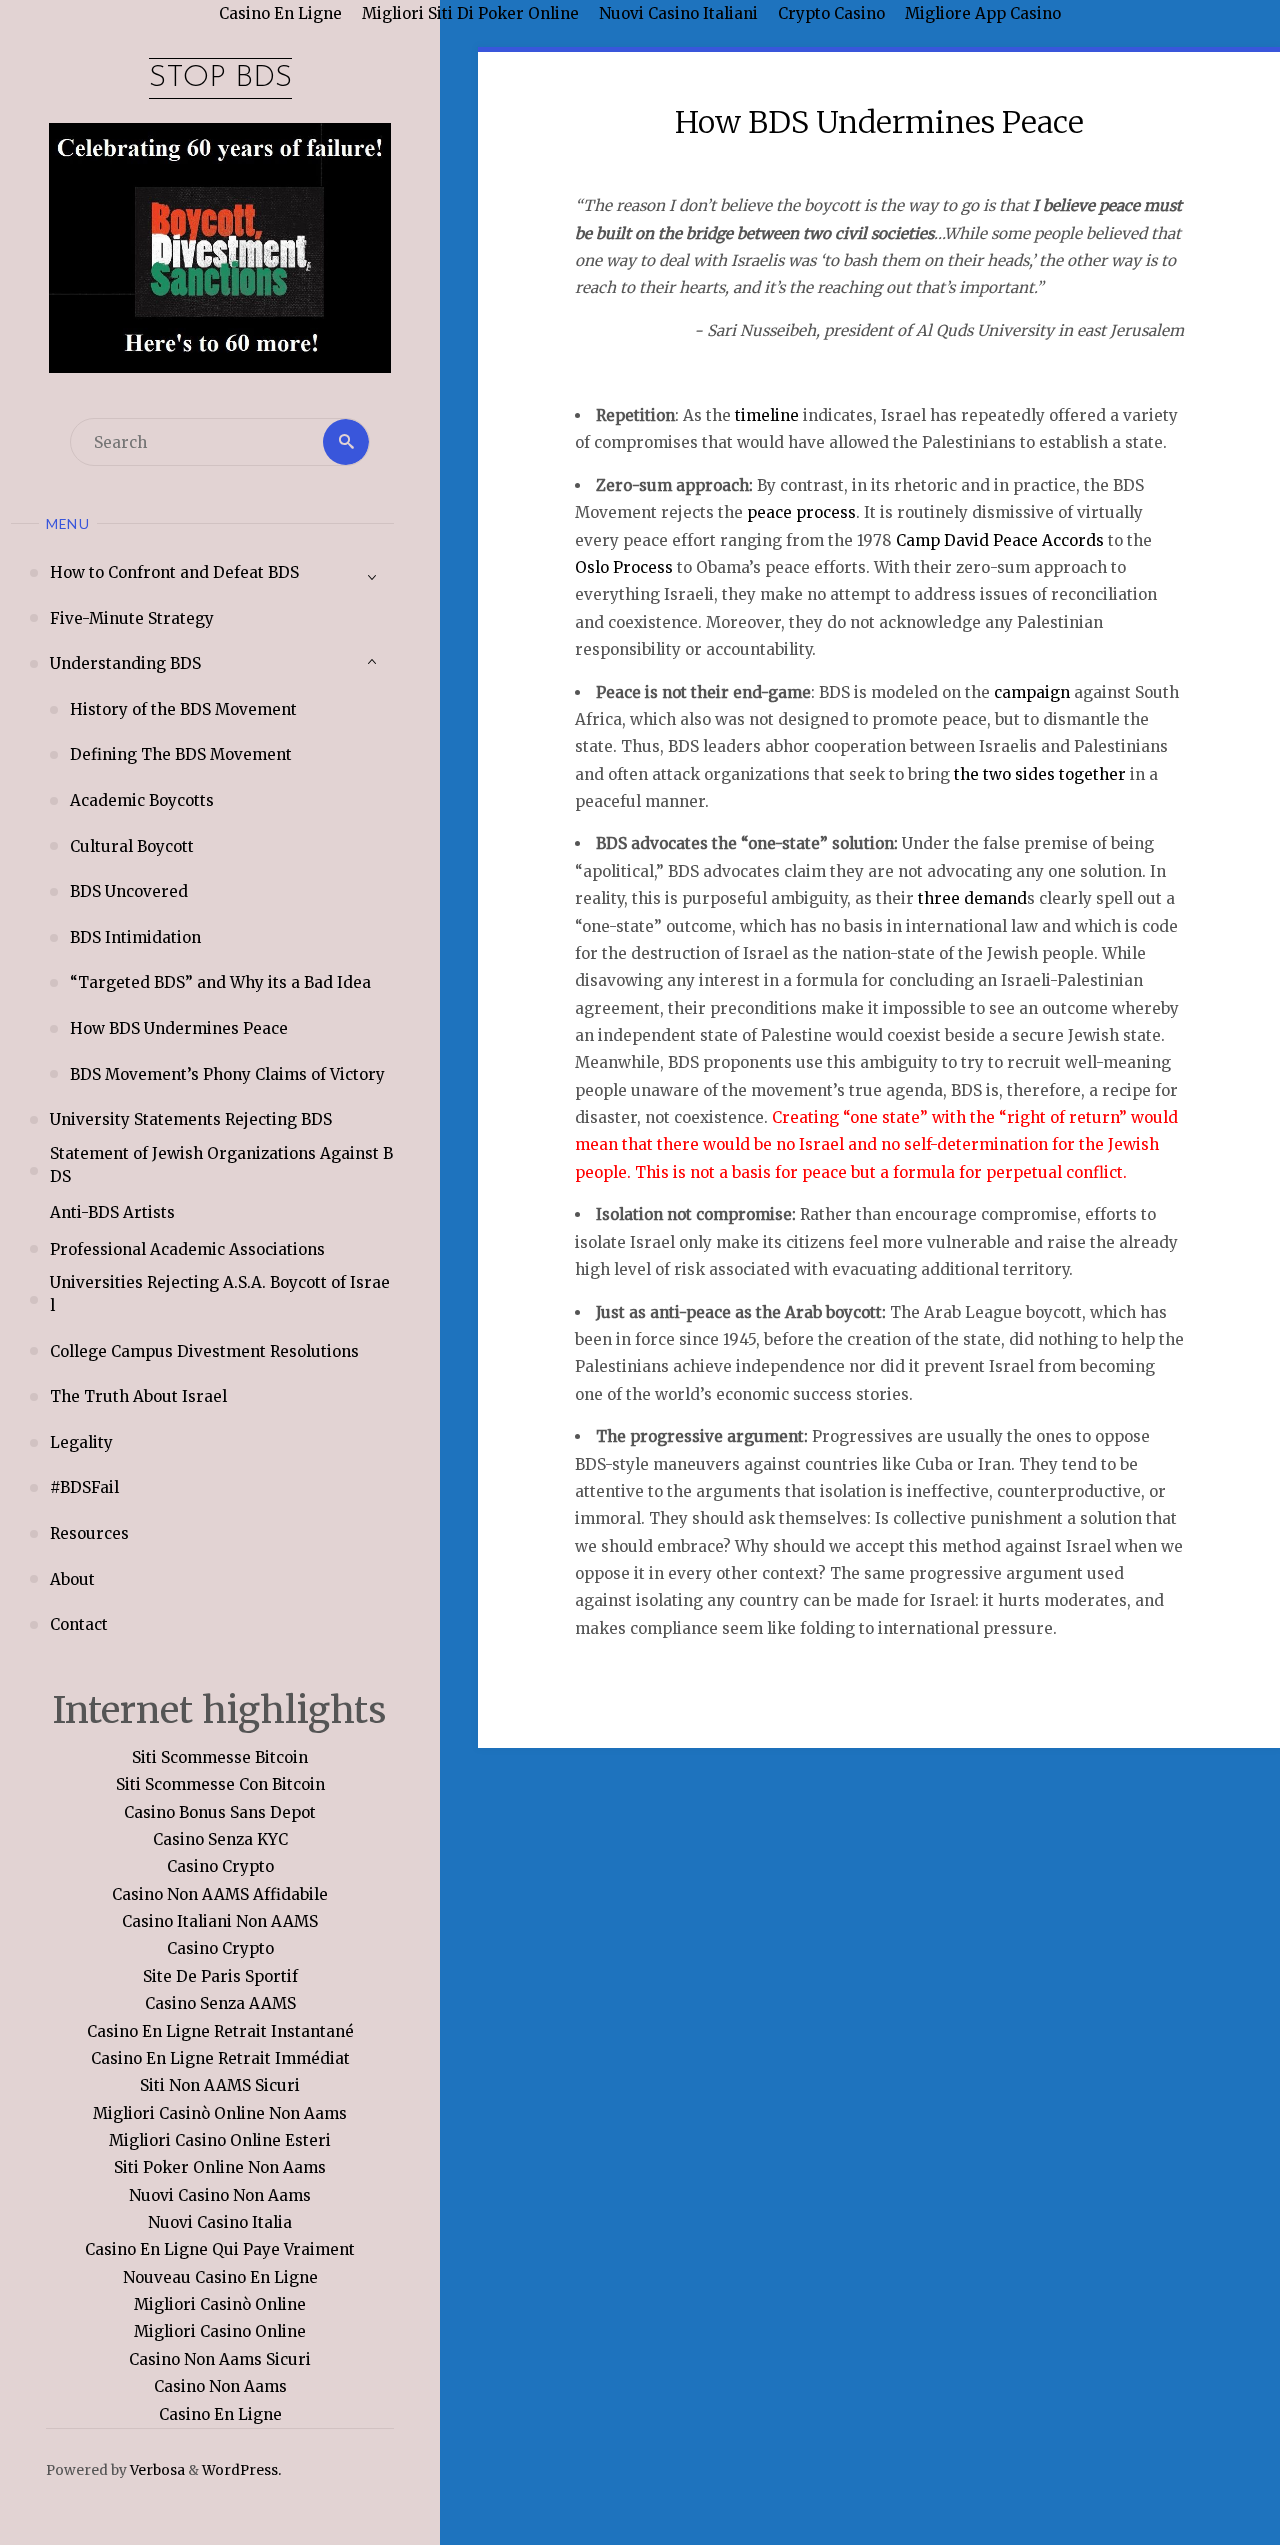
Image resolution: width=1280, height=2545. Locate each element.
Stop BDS (220, 78)
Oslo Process (624, 567)
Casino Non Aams (220, 2386)
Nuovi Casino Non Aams (220, 2195)
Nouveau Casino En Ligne (220, 2277)
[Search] (346, 442)
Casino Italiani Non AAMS (220, 1921)
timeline (767, 415)
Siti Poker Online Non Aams (220, 2167)
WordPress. (241, 2470)
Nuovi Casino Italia (220, 2222)
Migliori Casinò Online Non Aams (220, 2113)
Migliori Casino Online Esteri (220, 2140)
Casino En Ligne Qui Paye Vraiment (220, 2249)
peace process (801, 512)
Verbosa (156, 2470)
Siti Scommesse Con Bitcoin (220, 1784)
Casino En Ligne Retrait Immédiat (220, 2058)
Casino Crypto (220, 1866)
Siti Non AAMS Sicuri (220, 2085)
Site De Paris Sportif (220, 1976)
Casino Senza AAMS (220, 2003)
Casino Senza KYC (220, 1839)
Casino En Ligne (220, 2414)
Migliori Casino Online (220, 2331)
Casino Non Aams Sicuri (220, 2359)
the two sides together (1040, 774)
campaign (1032, 692)
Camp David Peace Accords (1000, 540)
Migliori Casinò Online (220, 2304)
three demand (972, 898)
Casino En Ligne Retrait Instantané (220, 2031)
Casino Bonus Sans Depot (220, 1812)
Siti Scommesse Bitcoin (220, 1757)
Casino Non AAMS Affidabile (220, 1894)
